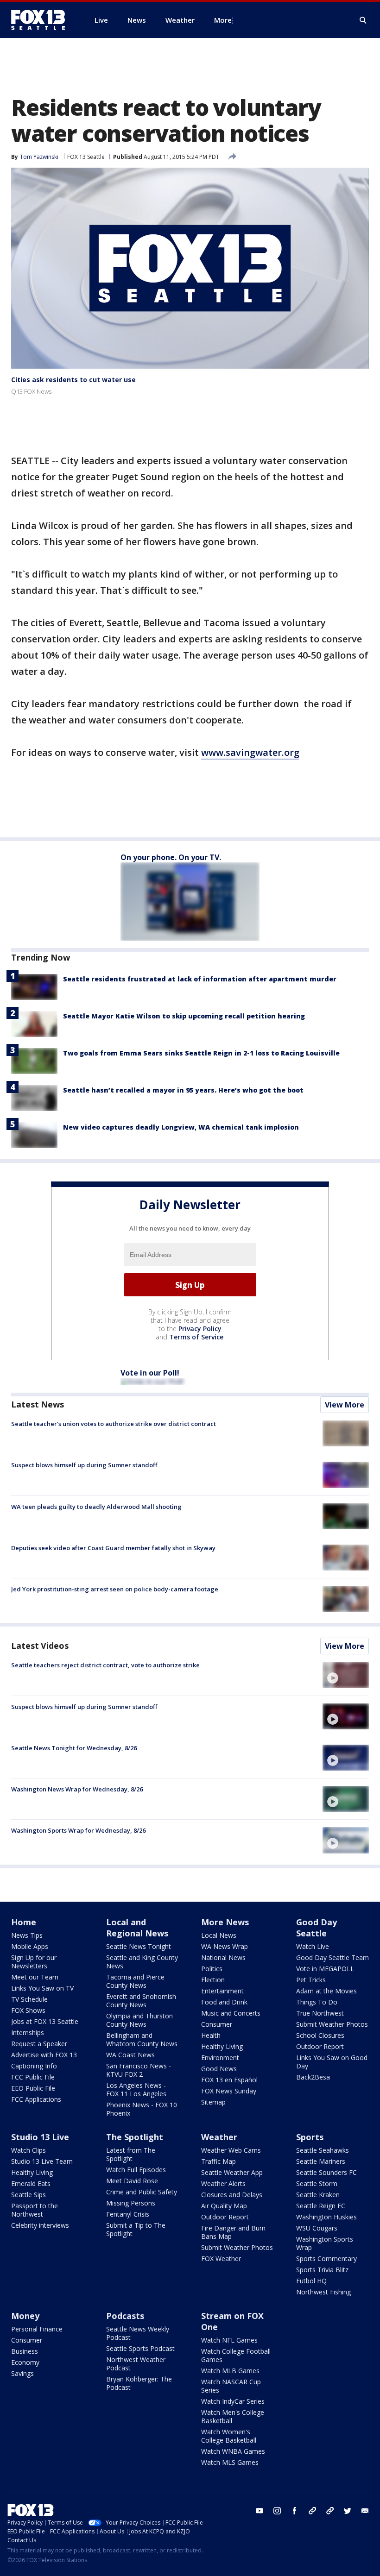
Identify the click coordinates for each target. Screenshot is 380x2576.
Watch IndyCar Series (233, 2401)
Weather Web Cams (231, 2150)
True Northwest (320, 2013)
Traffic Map (218, 2161)
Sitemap (213, 2102)
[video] (346, 1675)
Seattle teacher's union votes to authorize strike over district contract (114, 1424)
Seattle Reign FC (321, 2206)
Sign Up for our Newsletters (34, 1962)
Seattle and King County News (142, 1962)
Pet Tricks (311, 1980)
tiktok (312, 2511)
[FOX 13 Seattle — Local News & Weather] (42, 20)
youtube (260, 2511)
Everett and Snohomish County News (141, 2001)
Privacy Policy (200, 1329)
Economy (25, 2362)
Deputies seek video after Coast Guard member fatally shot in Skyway (113, 1548)
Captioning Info (34, 2066)
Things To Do (317, 2002)
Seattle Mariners (321, 2161)
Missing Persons (131, 2203)
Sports (310, 2137)
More (223, 20)
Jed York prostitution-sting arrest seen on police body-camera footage (115, 1589)
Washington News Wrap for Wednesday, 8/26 (77, 1789)
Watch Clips (28, 2150)
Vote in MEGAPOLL (325, 1969)
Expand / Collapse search (363, 20)
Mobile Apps (30, 1946)
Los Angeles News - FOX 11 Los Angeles (136, 2089)
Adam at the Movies (326, 1991)
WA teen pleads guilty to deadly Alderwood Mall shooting (96, 1507)
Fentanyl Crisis (128, 2214)
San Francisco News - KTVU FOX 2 (139, 2070)
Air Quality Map (224, 2206)
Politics (212, 1969)
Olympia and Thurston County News (139, 2020)
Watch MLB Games (230, 2371)
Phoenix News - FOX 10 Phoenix (142, 2109)
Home (24, 1922)
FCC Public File (33, 2077)
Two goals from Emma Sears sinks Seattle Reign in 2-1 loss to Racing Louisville (201, 1053)
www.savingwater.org (250, 752)
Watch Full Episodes (136, 2170)
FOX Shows (28, 2010)
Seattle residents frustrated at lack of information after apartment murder (200, 979)
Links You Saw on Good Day (332, 2062)
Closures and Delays (232, 2195)
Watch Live (313, 1946)
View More (345, 1405)
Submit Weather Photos (332, 2024)
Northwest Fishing (323, 2292)
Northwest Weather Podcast (136, 2364)
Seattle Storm (317, 2183)
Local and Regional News (137, 1928)
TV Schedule (29, 1999)
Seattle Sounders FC (326, 2172)
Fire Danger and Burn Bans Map (233, 2232)
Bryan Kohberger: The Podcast (139, 2383)
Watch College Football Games (236, 2355)
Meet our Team (35, 1977)
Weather (219, 2137)
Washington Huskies (326, 2217)
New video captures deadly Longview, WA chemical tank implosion (181, 1127)
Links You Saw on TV (42, 1988)
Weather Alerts (223, 2183)
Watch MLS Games (230, 2462)
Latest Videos (40, 1646)
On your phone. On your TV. (171, 857)
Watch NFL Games (229, 2340)
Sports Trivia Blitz (322, 2270)
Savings (22, 2373)
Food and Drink (224, 2002)
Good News (219, 2069)
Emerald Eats (31, 2183)
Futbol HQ (311, 2281)
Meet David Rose (132, 2181)
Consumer (217, 2024)
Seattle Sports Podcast (140, 2348)
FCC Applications (36, 2099)
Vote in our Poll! (150, 1373)
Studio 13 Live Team (42, 2161)
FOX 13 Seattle (86, 157)
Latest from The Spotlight (131, 2154)
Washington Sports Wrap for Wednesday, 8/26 (78, 1830)
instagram (277, 2511)
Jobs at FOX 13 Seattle (45, 2021)
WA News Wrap (225, 1946)
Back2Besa (313, 2077)
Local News (219, 1935)
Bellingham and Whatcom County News (142, 2039)
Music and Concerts (231, 2013)
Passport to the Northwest (35, 2210)
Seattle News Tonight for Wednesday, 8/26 (74, 1748)
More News (225, 1922)
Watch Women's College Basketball (229, 2436)
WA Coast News (130, 2055)
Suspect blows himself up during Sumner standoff (84, 1465)
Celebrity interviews (40, 2225)
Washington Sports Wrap (325, 2243)
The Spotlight (135, 2137)
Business (25, 2351)
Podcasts (125, 2316)
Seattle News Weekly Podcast (138, 2333)
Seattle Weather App (232, 2172)
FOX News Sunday (229, 2091)
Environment (220, 2058)
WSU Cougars (317, 2228)
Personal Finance (37, 2329)
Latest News (38, 1404)
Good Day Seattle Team (332, 1957)
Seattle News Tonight (139, 1946)
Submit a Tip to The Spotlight (136, 2229)
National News (223, 1957)
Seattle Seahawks (323, 2150)
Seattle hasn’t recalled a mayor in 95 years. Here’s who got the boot (183, 1090)
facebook (295, 2511)
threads (330, 2511)
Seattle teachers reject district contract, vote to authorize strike (105, 1665)
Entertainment (222, 1991)
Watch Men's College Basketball (233, 2416)
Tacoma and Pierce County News (135, 1981)
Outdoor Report (320, 2046)
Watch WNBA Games (233, 2451)
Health (211, 2035)
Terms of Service (196, 1337)
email (365, 2511)
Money (25, 2316)
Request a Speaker (39, 2044)
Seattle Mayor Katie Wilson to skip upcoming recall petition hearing (184, 1016)
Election (213, 1980)
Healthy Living (222, 2046)
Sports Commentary (326, 2259)
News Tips (27, 1935)
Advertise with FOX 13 (44, 2055)
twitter (348, 2511)
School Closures (320, 2035)
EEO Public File (33, 2088)
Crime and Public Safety (142, 2192)
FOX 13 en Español (229, 2080)
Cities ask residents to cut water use (73, 380)
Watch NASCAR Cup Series (231, 2386)
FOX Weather (221, 2259)
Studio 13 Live (40, 2137)
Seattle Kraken (318, 2195)
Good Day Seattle (317, 1928)
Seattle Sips (28, 2195)
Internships (28, 2033)
